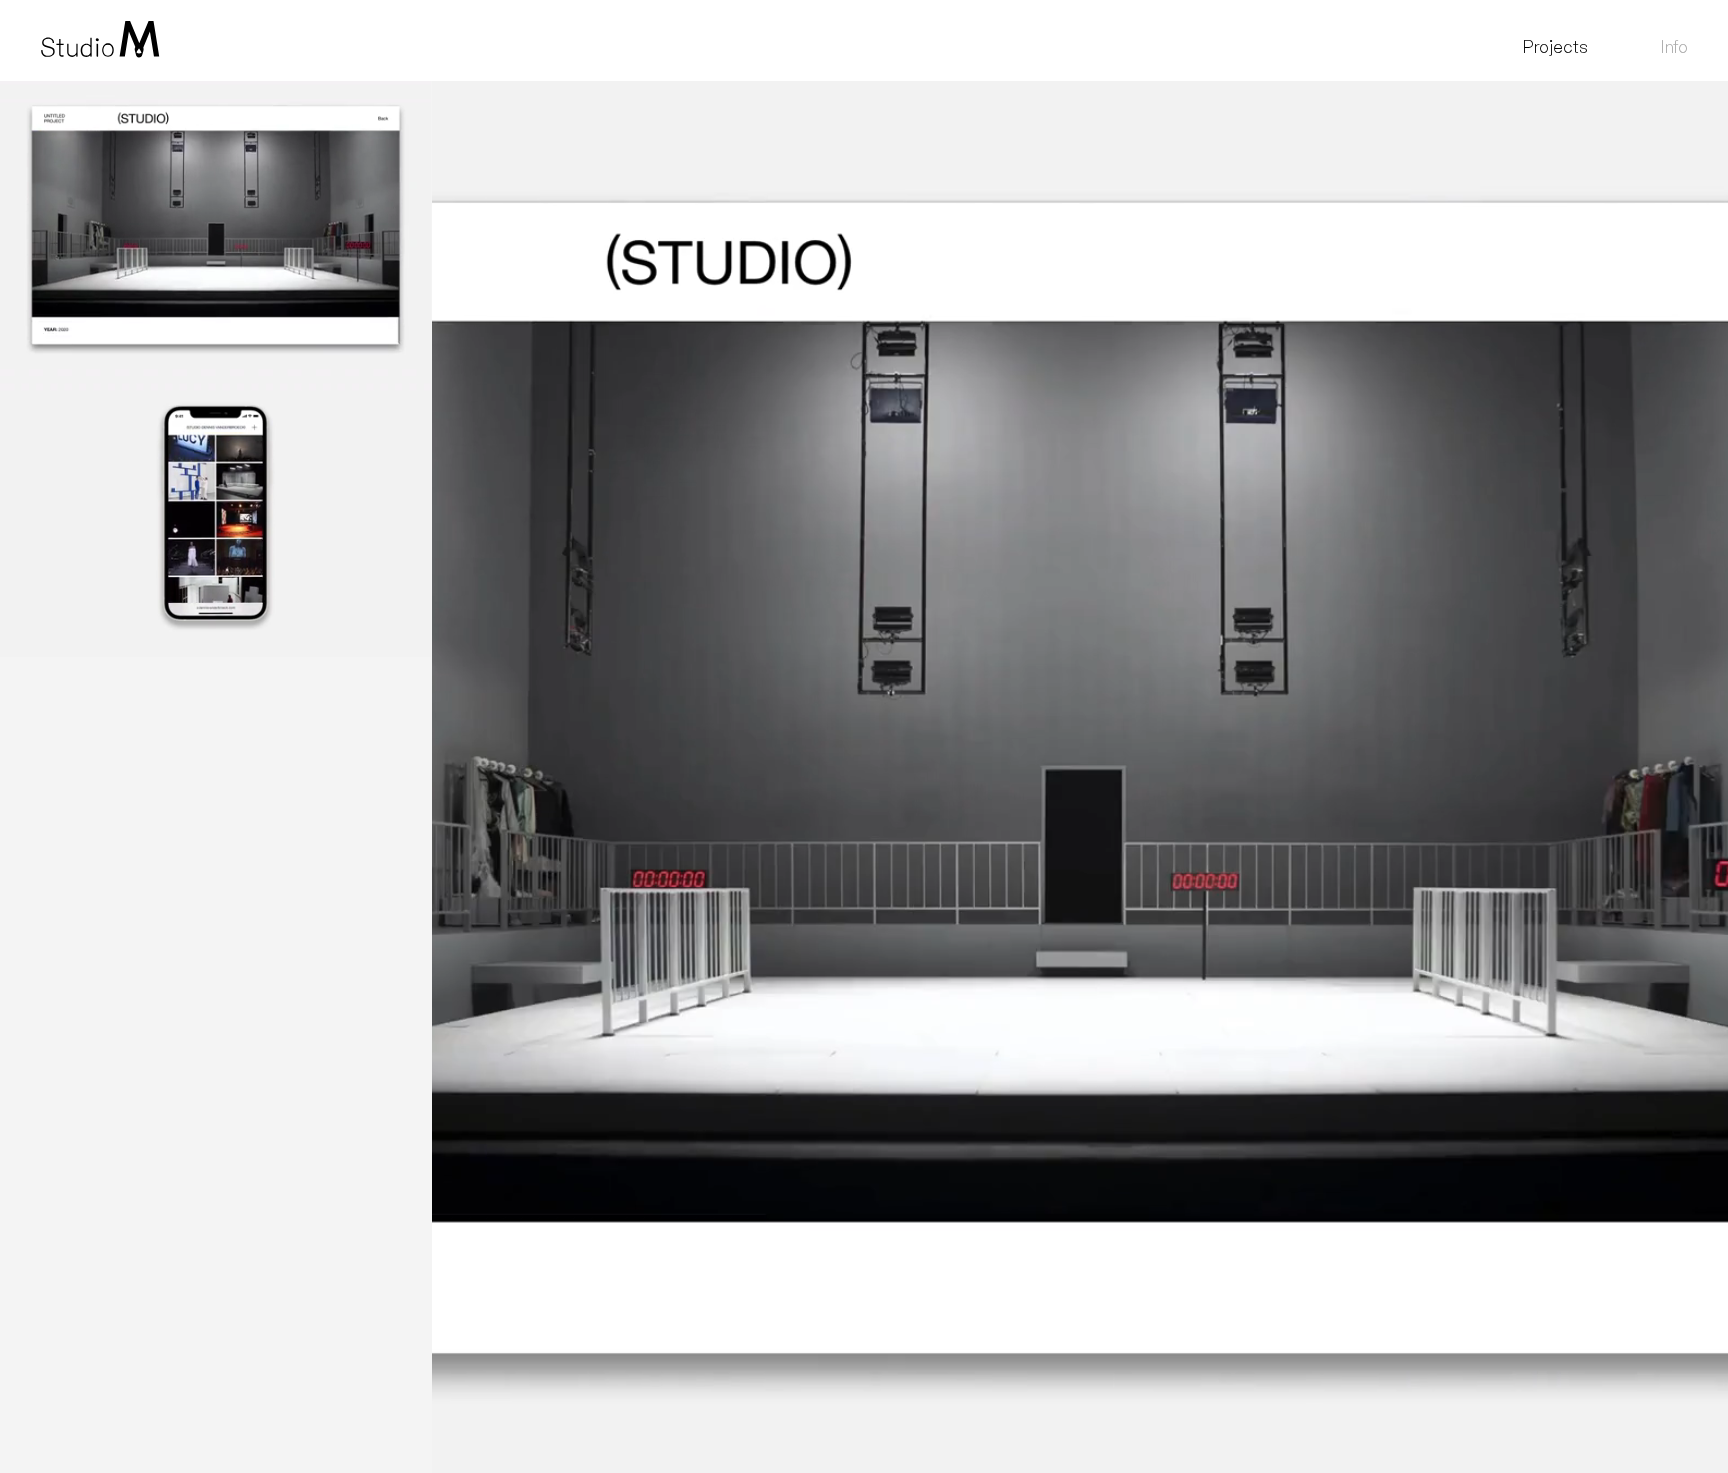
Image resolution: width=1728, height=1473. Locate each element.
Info (1674, 46)
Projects (1555, 46)
